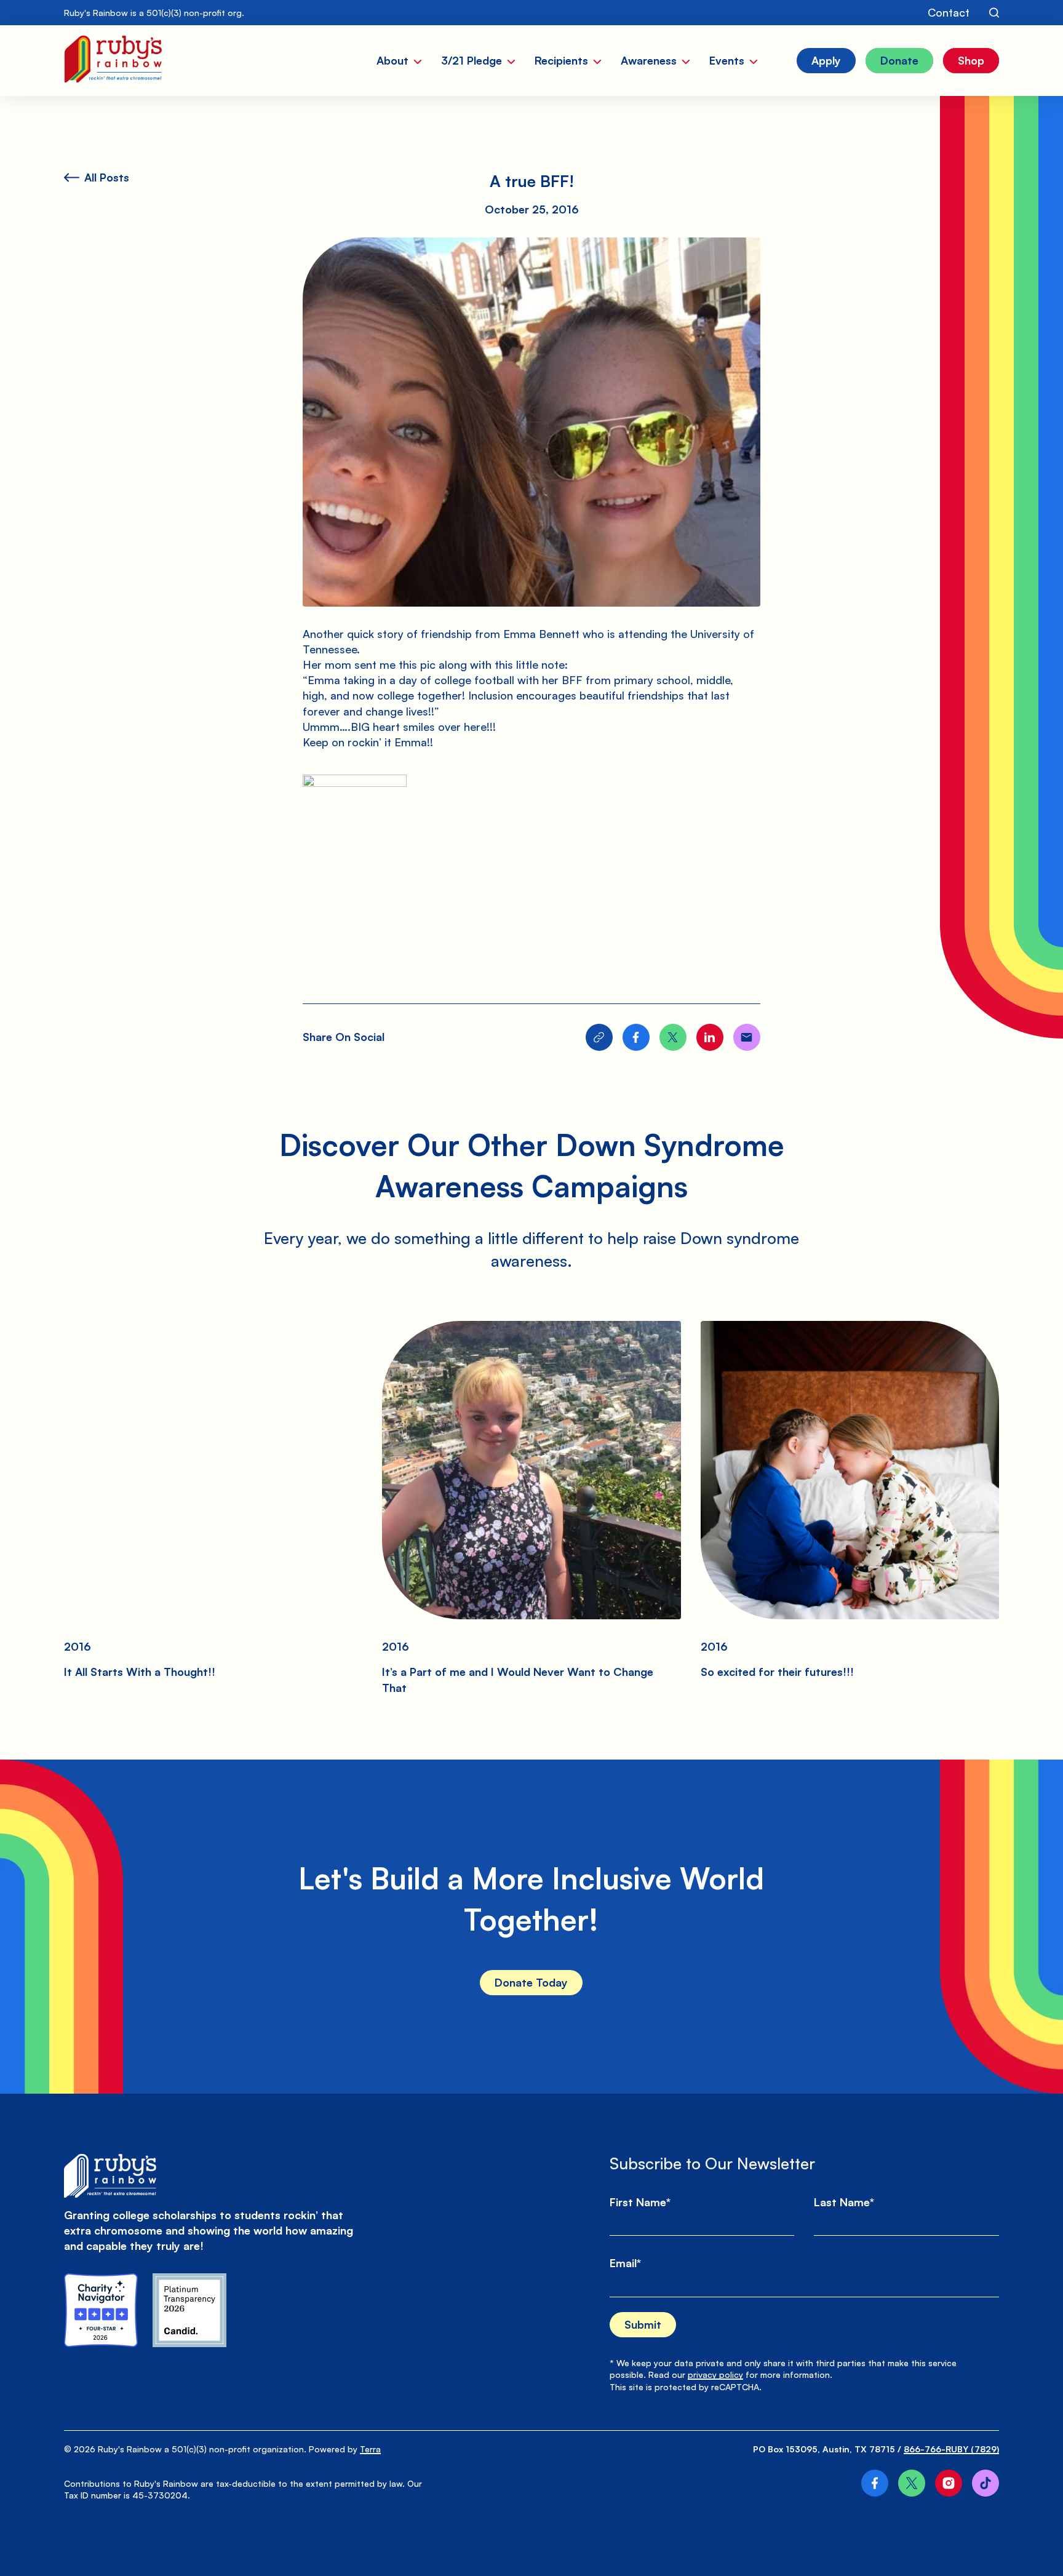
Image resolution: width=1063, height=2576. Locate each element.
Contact (949, 12)
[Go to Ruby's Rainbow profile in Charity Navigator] (101, 2310)
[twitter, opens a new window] (912, 2483)
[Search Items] (994, 13)
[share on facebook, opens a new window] (636, 1037)
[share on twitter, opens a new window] (673, 1037)
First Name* (640, 2202)
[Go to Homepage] (113, 61)
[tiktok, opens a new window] (985, 2483)
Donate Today (531, 1982)
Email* (625, 2263)
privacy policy (715, 2375)
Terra (370, 2449)
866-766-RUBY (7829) (951, 2449)
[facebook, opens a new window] (875, 2483)
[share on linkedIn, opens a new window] (710, 1037)
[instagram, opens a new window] (949, 2483)
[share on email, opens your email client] (747, 1037)
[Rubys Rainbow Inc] (189, 2310)
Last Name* (844, 2202)
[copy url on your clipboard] (599, 1037)
